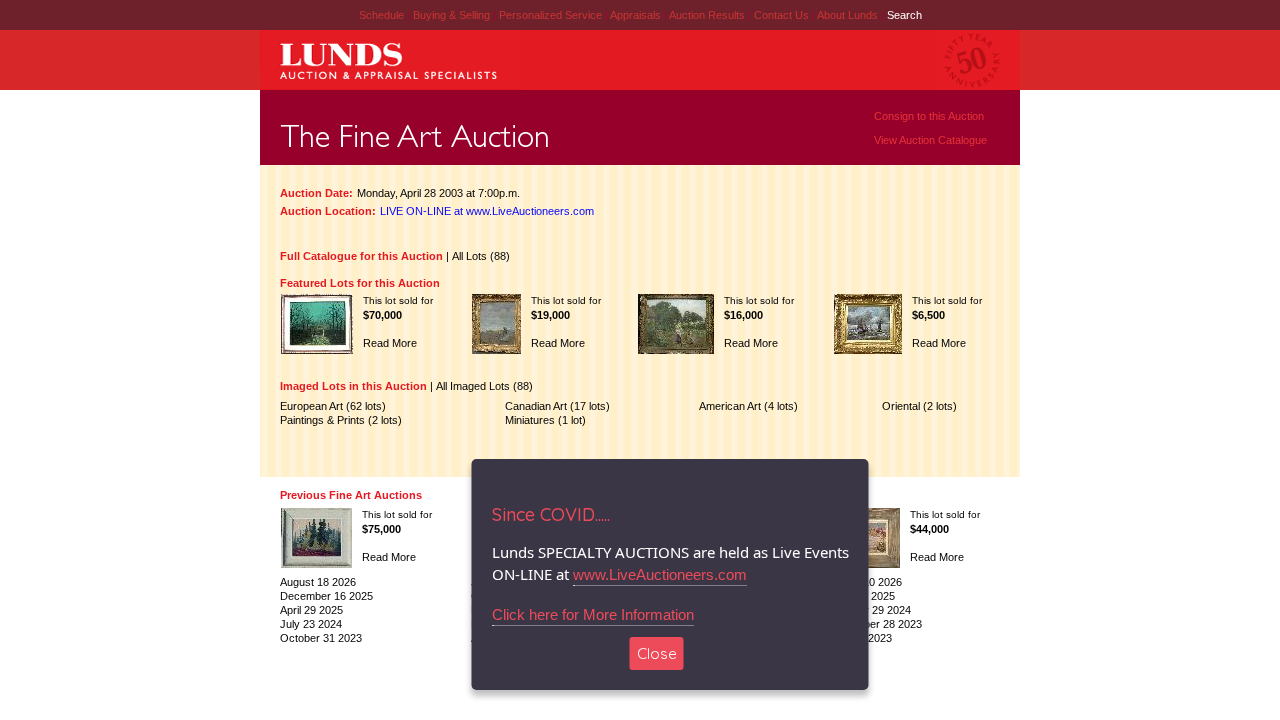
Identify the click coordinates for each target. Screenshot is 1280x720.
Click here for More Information (593, 614)
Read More (390, 343)
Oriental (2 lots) (919, 406)
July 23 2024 (311, 624)
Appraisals (637, 15)
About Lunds (849, 15)
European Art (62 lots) (333, 406)
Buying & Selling (453, 15)
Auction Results (708, 15)
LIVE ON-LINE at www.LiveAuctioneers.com (487, 211)
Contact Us (781, 15)
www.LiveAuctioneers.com (660, 574)
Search (904, 15)
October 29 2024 (870, 610)
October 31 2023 (321, 638)
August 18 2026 (318, 582)
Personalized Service (552, 15)
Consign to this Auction (929, 116)
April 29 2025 (311, 610)
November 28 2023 (875, 624)
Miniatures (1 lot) (545, 420)
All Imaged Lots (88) (484, 386)
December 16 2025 (326, 596)
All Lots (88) (481, 256)
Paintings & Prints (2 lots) (341, 420)
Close (657, 653)
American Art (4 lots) (748, 406)
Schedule (381, 15)
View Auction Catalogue (930, 140)
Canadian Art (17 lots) (557, 406)
